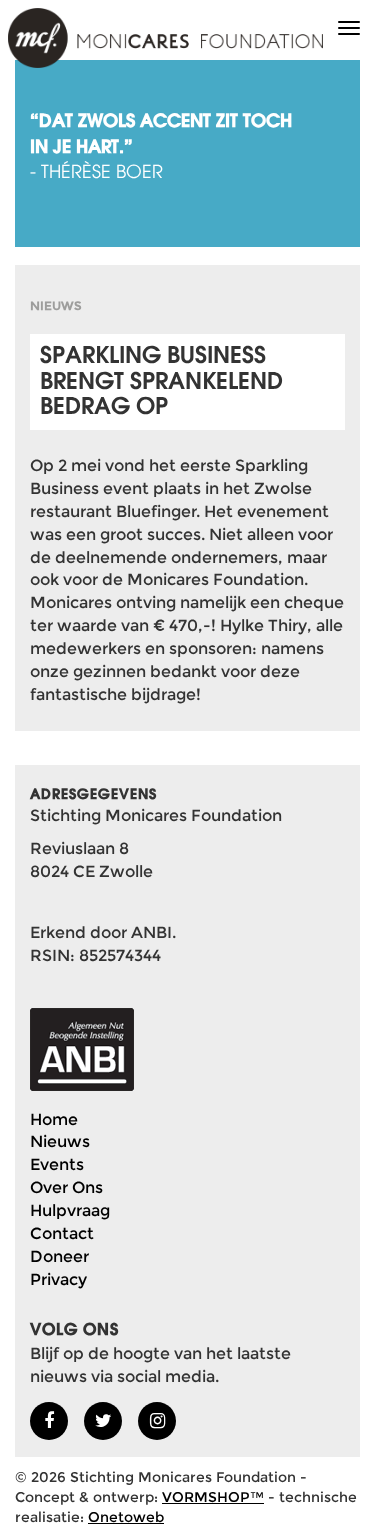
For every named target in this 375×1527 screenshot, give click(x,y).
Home (54, 1119)
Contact (62, 1233)
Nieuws (60, 1141)
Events (57, 1164)
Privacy (58, 1279)
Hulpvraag (70, 1210)
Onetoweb (126, 1517)
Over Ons (66, 1187)
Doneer (59, 1256)
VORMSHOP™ (213, 1497)
